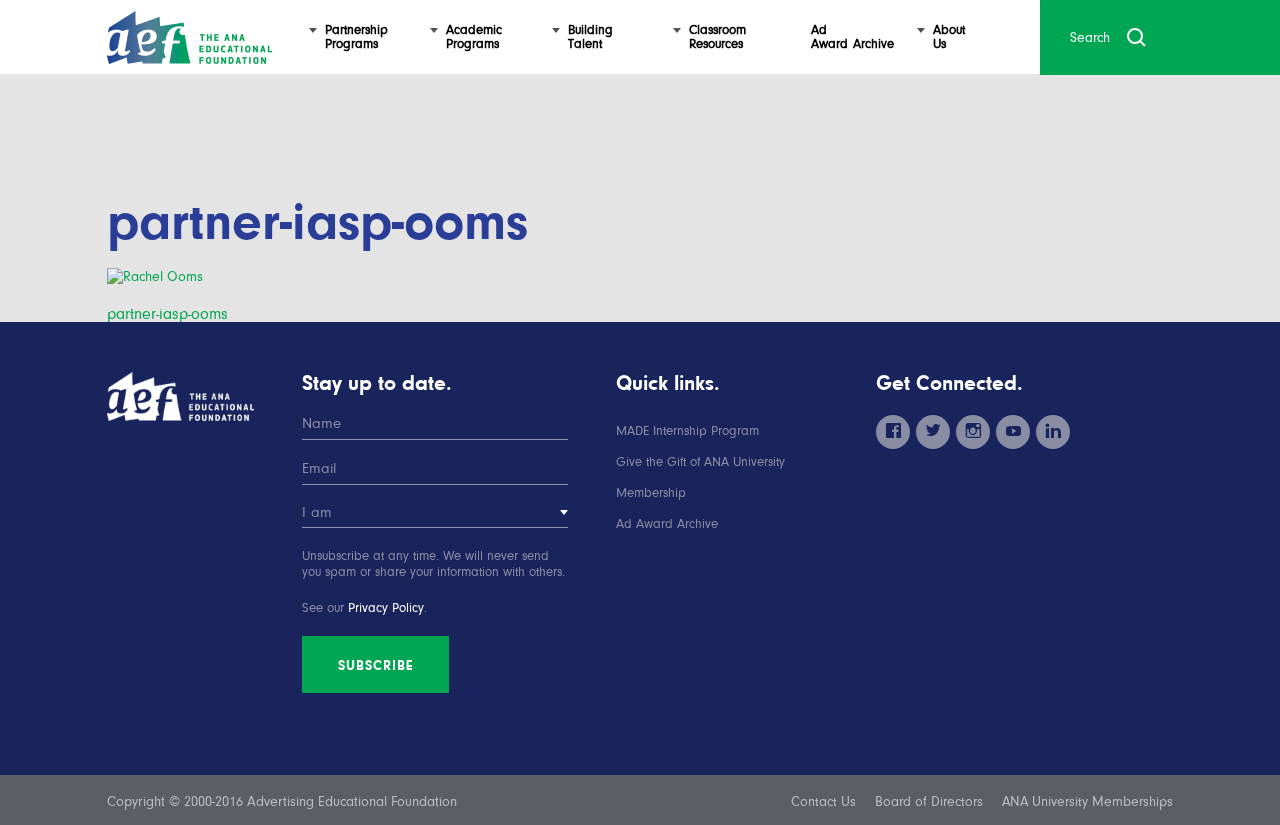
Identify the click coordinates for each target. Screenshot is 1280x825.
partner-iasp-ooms (167, 314)
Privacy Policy (386, 607)
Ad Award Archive (667, 523)
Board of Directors (929, 801)
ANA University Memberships (1087, 801)
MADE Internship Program (687, 430)
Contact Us (823, 801)
